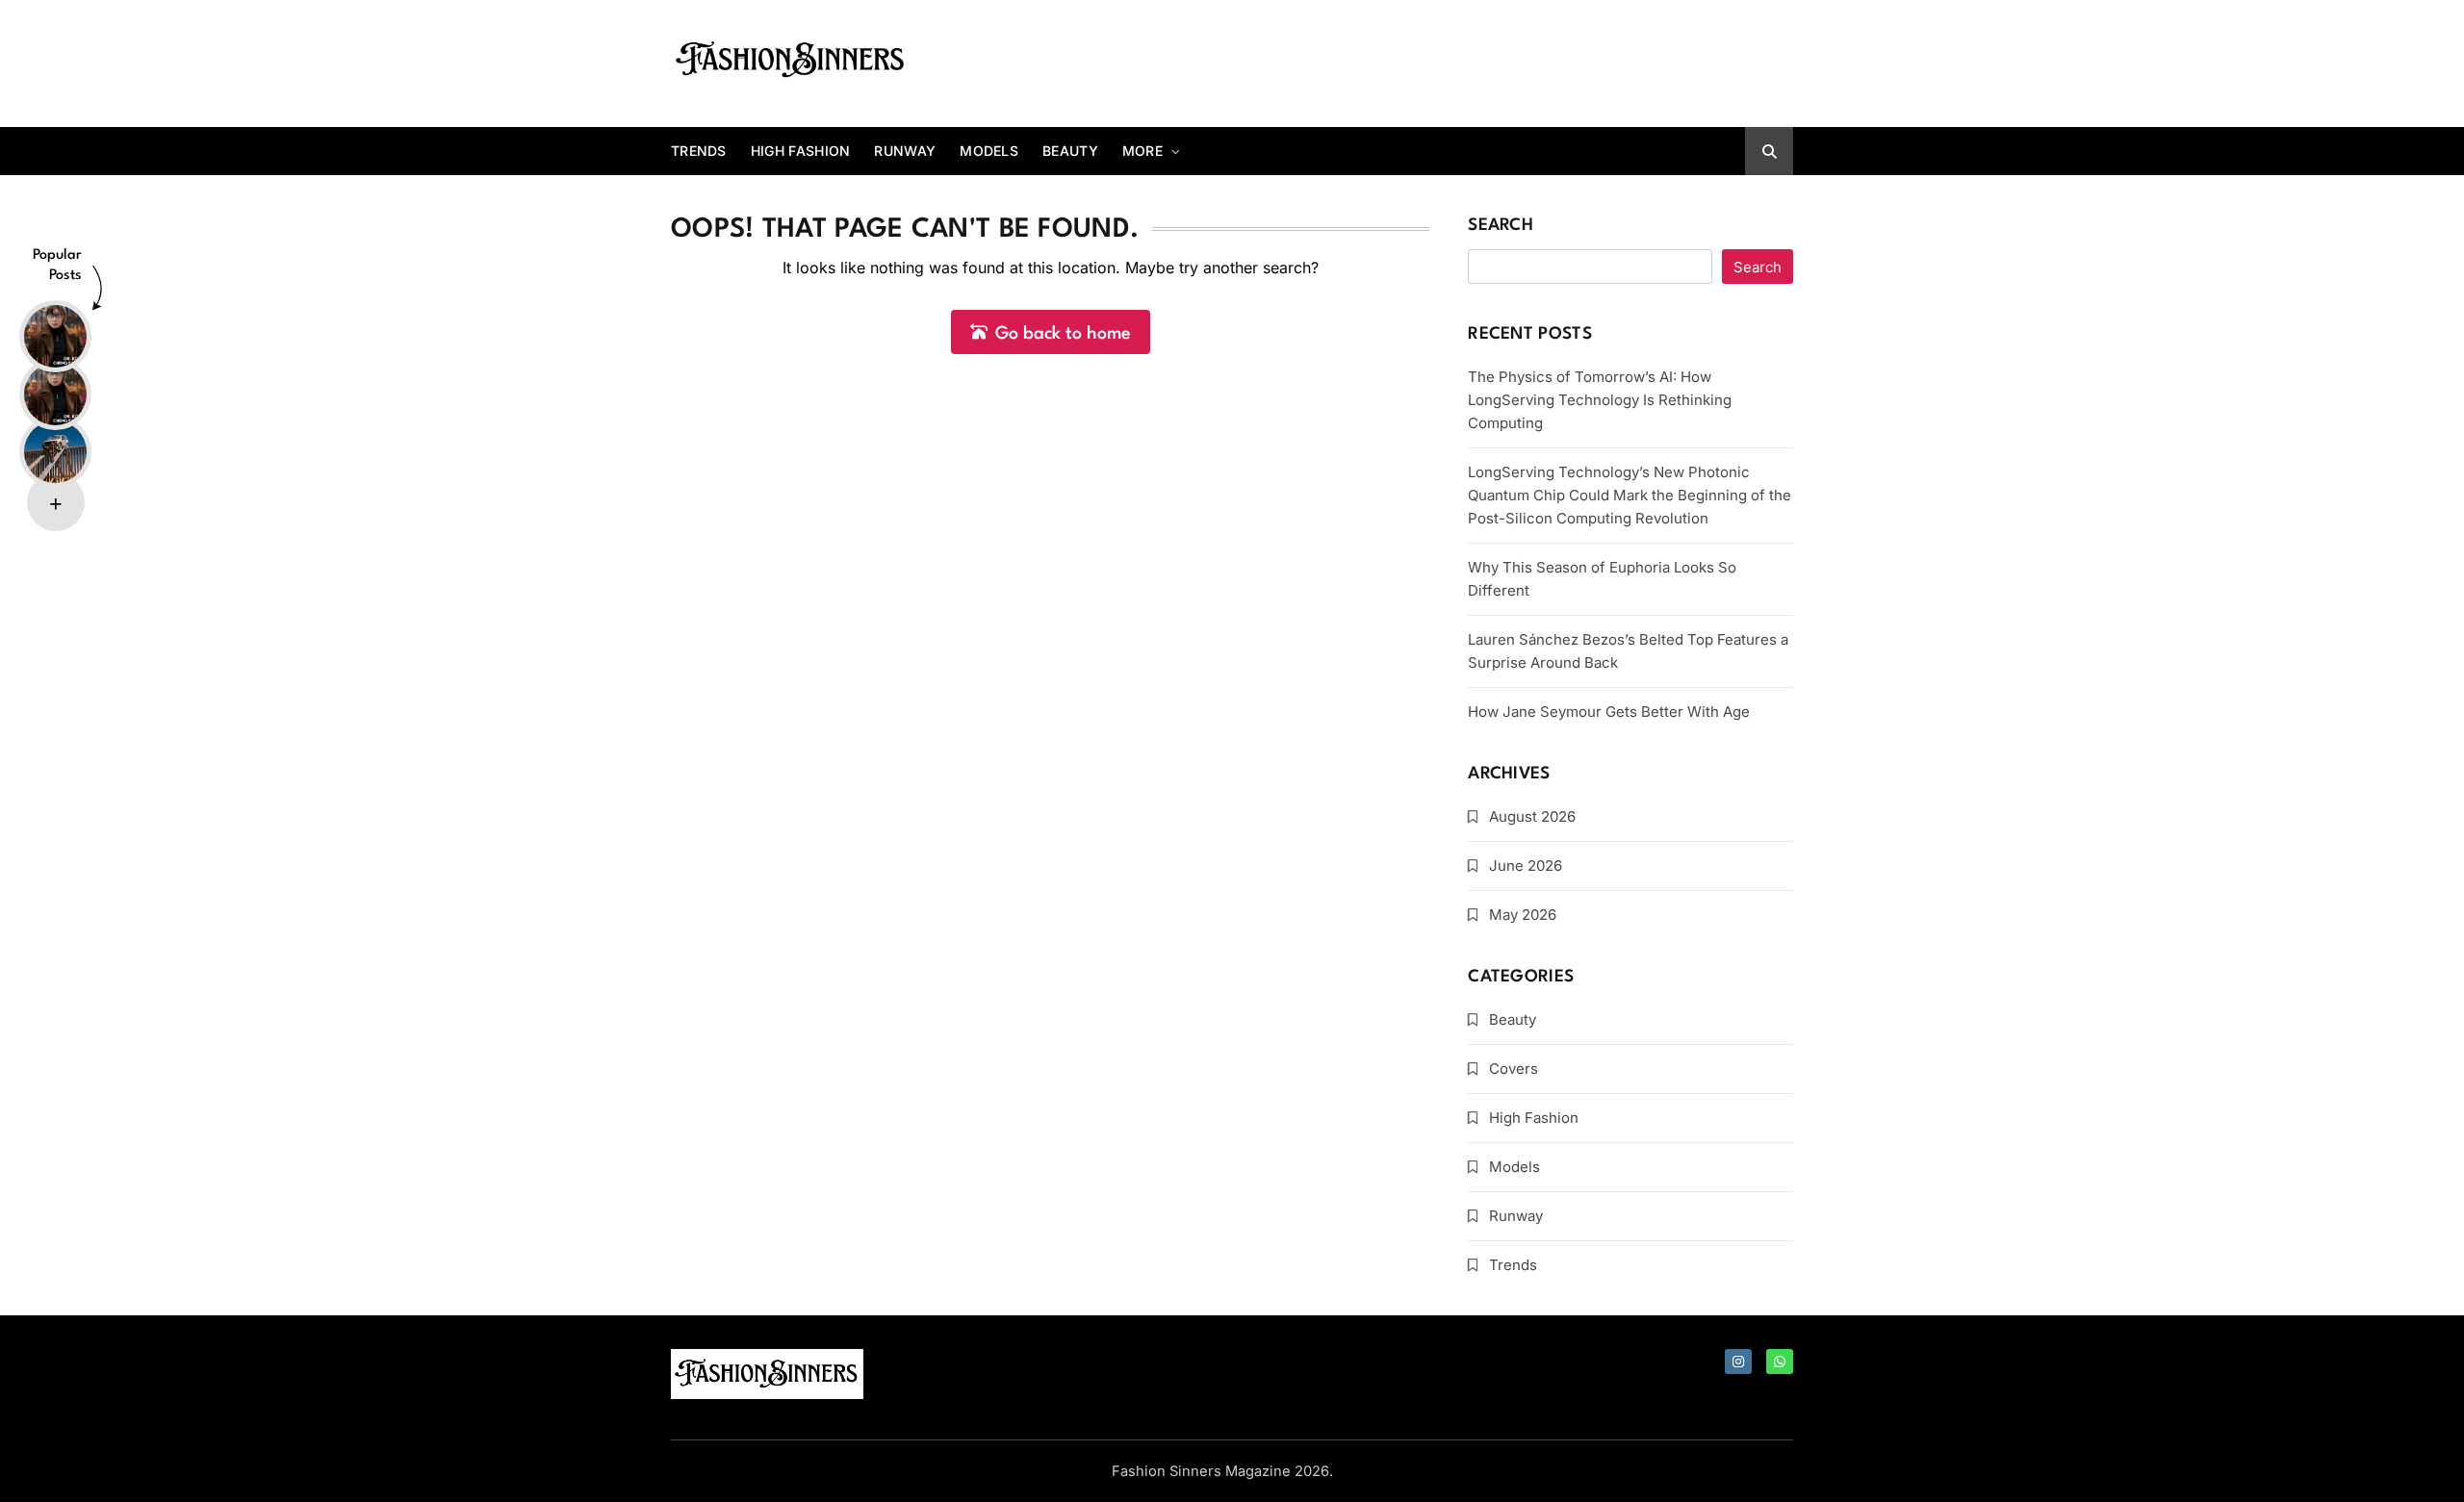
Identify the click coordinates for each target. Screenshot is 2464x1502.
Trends (699, 151)
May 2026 (1523, 915)
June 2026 (1526, 866)
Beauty (1070, 151)
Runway (905, 151)
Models (989, 151)
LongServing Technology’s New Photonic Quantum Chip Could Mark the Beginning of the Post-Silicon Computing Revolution (1630, 495)
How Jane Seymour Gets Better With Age (1609, 712)
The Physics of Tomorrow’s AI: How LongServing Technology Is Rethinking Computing (1600, 400)
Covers (1514, 1069)
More (1142, 151)
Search (1501, 226)
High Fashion (801, 151)
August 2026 (1532, 816)
